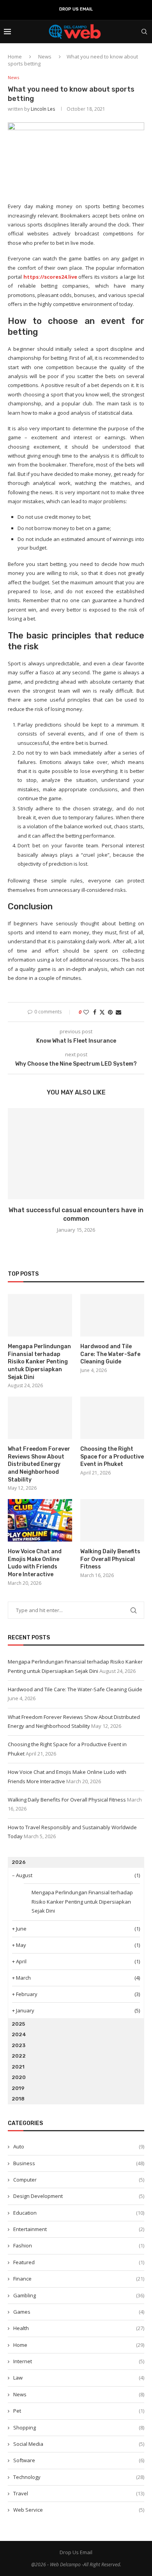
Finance (79, 2279)
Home (15, 57)
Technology (79, 2477)
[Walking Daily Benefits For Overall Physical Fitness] (112, 1520)
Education (79, 2213)
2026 (19, 1862)
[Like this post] (86, 1012)
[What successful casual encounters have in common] (76, 1154)
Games (79, 2312)
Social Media (79, 2444)
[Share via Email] (118, 1012)
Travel (79, 2493)
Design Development (79, 2196)
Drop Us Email (76, 9)
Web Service (79, 2510)
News (45, 57)
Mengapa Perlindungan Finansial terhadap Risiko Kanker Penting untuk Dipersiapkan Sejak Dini (39, 1362)
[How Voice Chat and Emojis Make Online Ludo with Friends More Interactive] (40, 1520)
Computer (79, 2180)
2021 (18, 2067)
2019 (18, 2088)
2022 (19, 2056)
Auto (79, 2146)
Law (79, 2378)
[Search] (144, 32)
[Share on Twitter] (102, 1012)
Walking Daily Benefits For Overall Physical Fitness (110, 1559)
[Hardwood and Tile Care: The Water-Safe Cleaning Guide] (112, 1315)
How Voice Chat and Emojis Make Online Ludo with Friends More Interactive (35, 1563)
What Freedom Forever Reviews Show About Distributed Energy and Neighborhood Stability (39, 1464)
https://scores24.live (50, 277)
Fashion (79, 2245)
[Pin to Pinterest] (110, 1012)
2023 (19, 2045)
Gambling (79, 2295)
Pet (79, 2411)
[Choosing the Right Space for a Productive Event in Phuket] (112, 1418)
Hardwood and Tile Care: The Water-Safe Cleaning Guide (110, 1354)
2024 (19, 2034)
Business (79, 2163)
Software (79, 2460)
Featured (79, 2262)
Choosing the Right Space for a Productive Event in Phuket (112, 1457)
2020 (19, 2077)
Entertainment (79, 2229)
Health (79, 2328)
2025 (18, 2024)
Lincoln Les (43, 109)
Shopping (79, 2427)
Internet (79, 2361)
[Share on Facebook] (95, 1012)
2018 (18, 2099)
